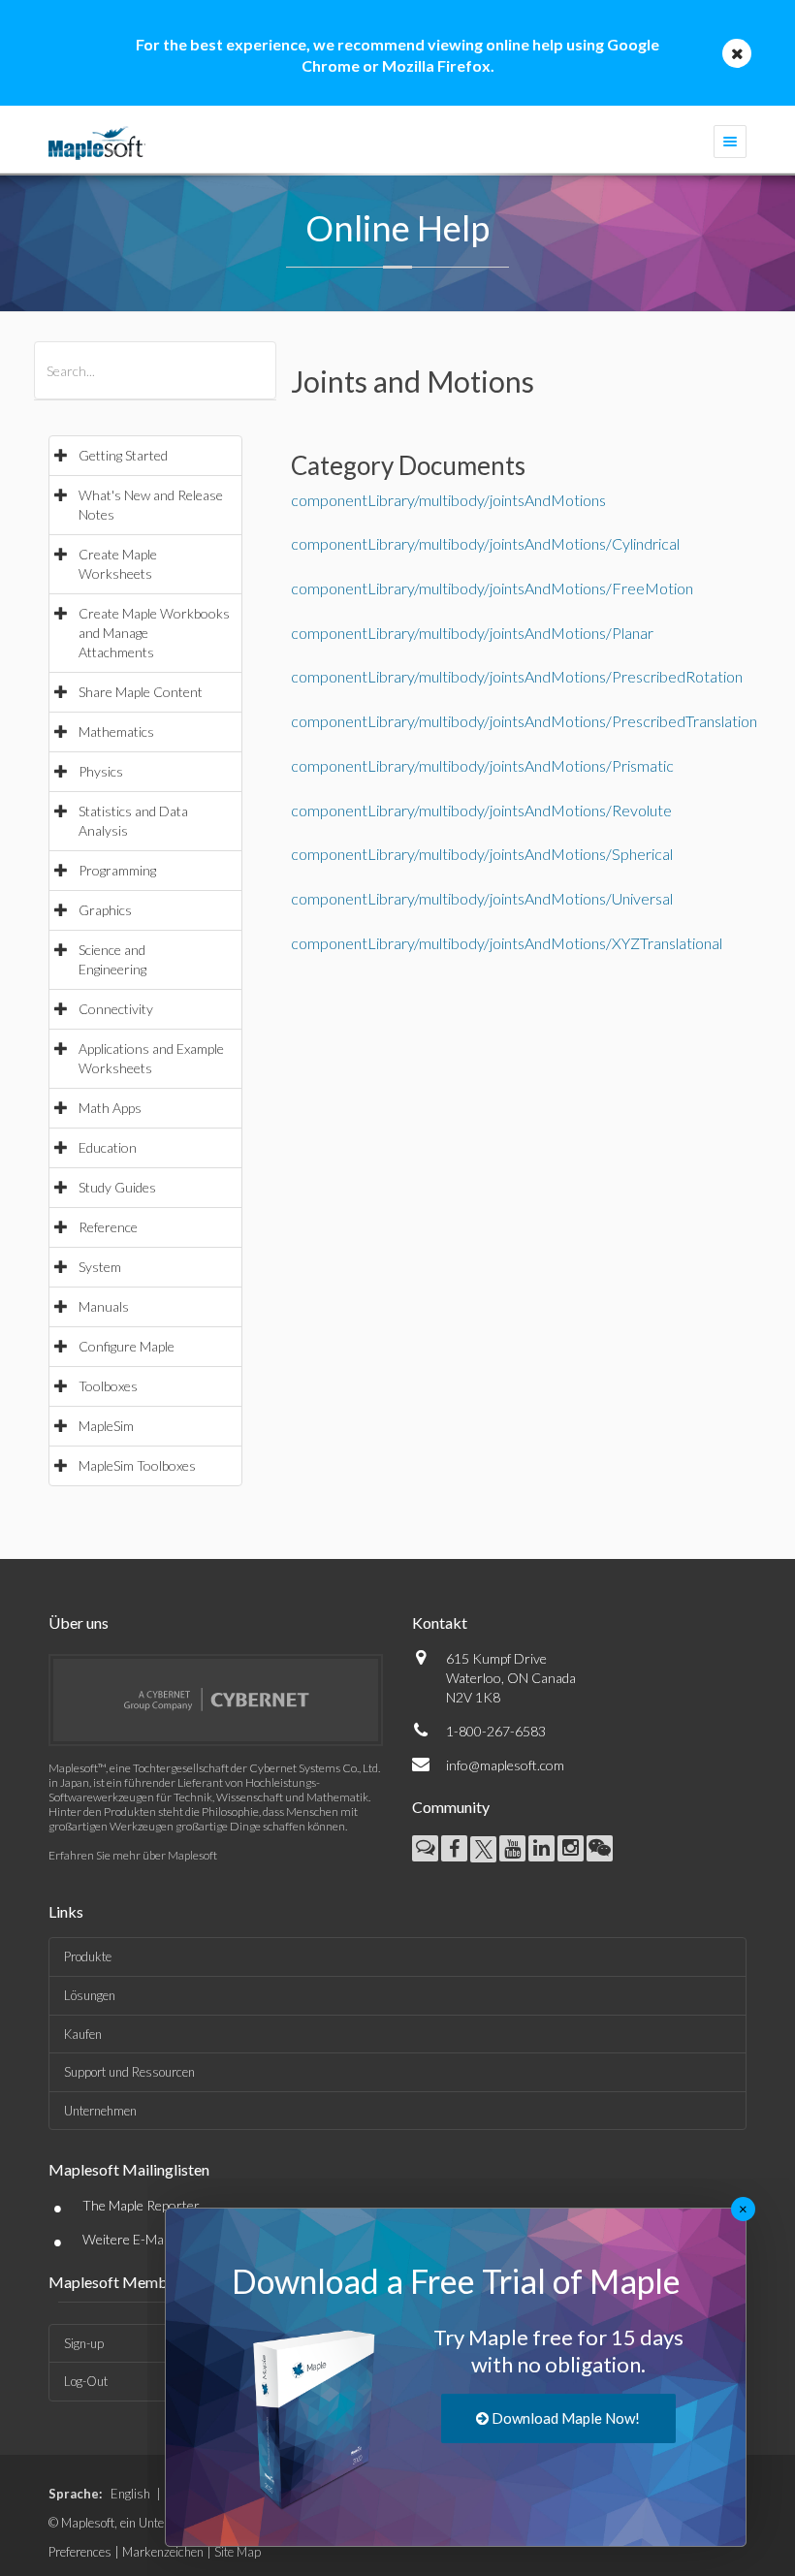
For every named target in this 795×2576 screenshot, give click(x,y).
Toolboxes (108, 1386)
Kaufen (83, 2034)
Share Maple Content (141, 692)
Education (108, 1147)
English (130, 2494)
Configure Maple (127, 1346)
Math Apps (110, 1108)
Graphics (105, 910)
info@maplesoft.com (505, 1765)
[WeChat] (600, 1848)
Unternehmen (100, 2111)
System (100, 1267)
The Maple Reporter (141, 2205)
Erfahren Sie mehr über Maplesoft (133, 1855)
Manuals (104, 1306)
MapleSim (106, 1426)
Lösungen (90, 1995)
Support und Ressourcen (129, 2072)
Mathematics (116, 731)
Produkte (88, 1956)
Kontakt (440, 1622)
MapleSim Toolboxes (137, 1465)
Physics (101, 771)
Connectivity (116, 1009)
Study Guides (117, 1187)
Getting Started (123, 455)
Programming (117, 870)
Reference (108, 1227)
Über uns (79, 1622)
